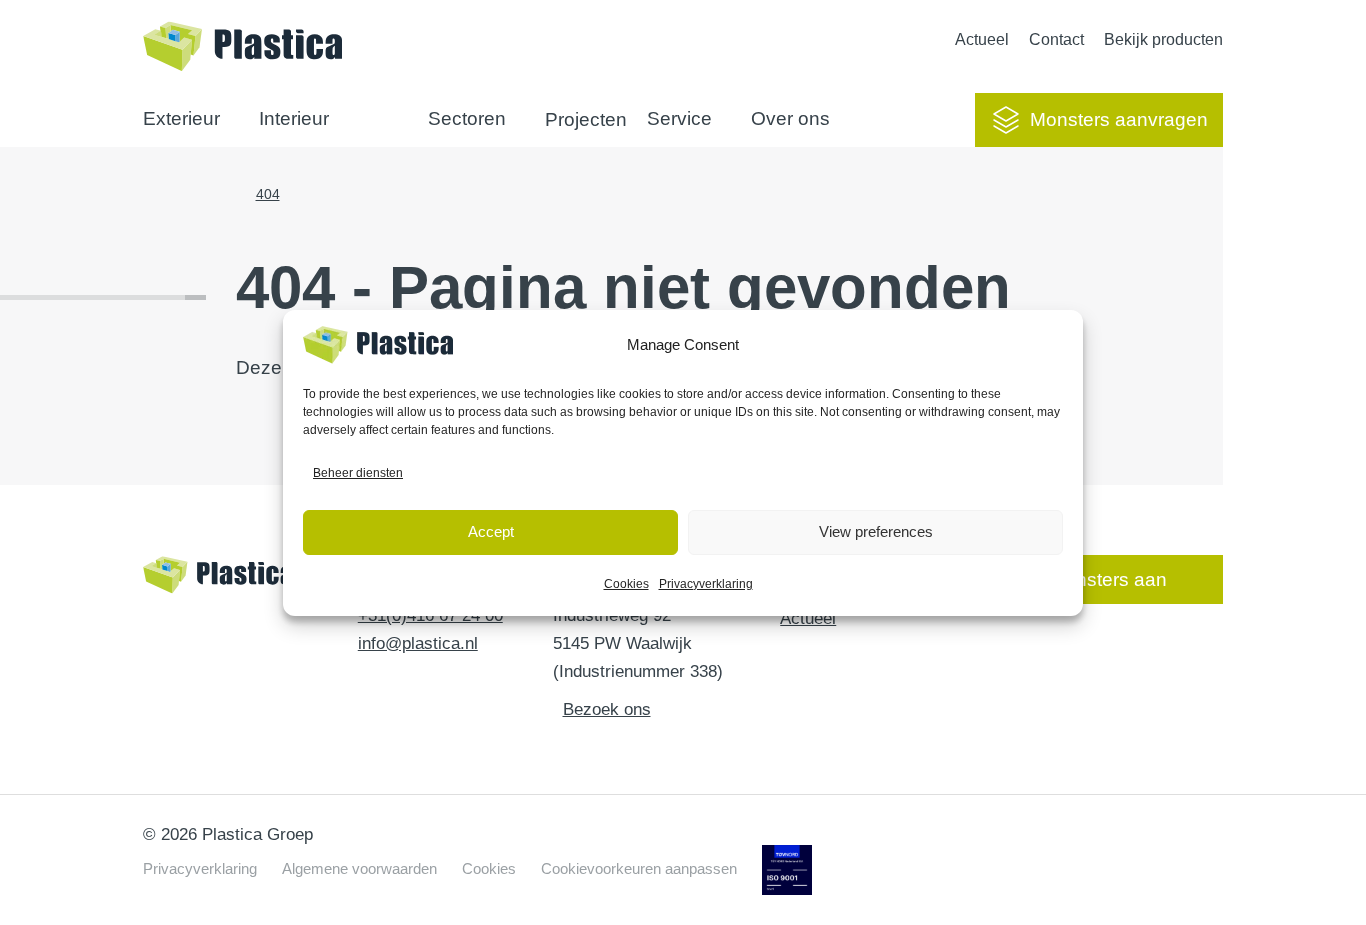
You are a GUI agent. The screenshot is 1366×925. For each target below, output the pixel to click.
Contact (1056, 39)
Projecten (586, 119)
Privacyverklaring (706, 584)
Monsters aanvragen (1119, 119)
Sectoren (467, 118)
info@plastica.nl (418, 643)
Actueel (982, 39)
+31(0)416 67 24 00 (430, 615)
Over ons (790, 118)
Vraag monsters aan (1080, 579)
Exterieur (181, 118)
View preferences (876, 531)
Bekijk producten (1163, 39)
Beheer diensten (358, 473)
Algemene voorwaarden (359, 868)
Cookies (626, 584)
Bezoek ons (607, 709)
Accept (491, 531)
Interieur (294, 118)
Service (679, 118)
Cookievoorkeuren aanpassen (639, 868)
